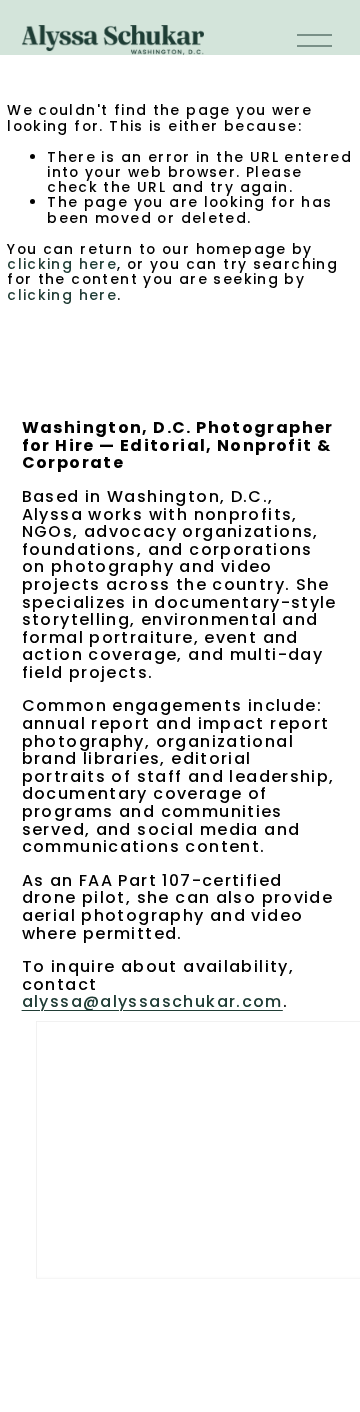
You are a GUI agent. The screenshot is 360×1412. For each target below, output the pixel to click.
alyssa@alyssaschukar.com (152, 1002)
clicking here (62, 264)
